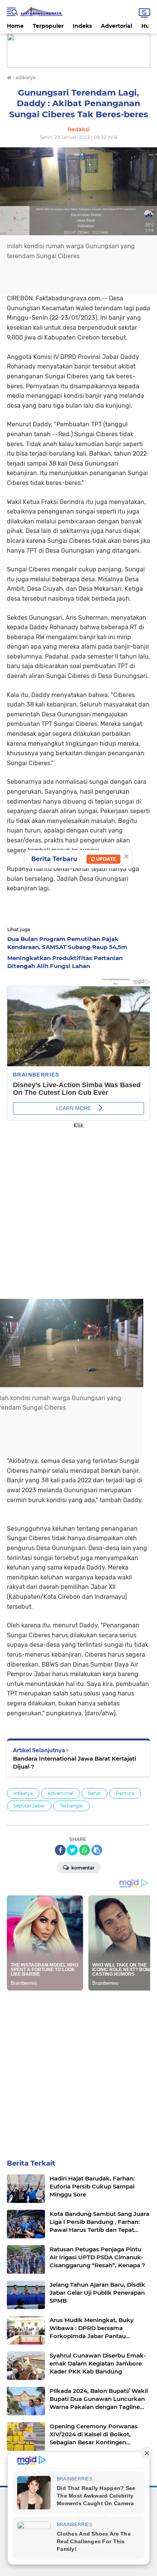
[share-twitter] (72, 1850)
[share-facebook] (60, 1850)
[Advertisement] (78, 1209)
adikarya (23, 1793)
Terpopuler (48, 26)
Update (105, 859)
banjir (95, 1793)
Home (15, 26)
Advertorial (117, 26)
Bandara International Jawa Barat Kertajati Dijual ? (74, 1763)
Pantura (125, 1793)
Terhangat (71, 1806)
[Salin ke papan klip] (97, 1850)
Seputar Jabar (29, 1806)
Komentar (82, 1868)
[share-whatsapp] (85, 1850)
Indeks (82, 26)
